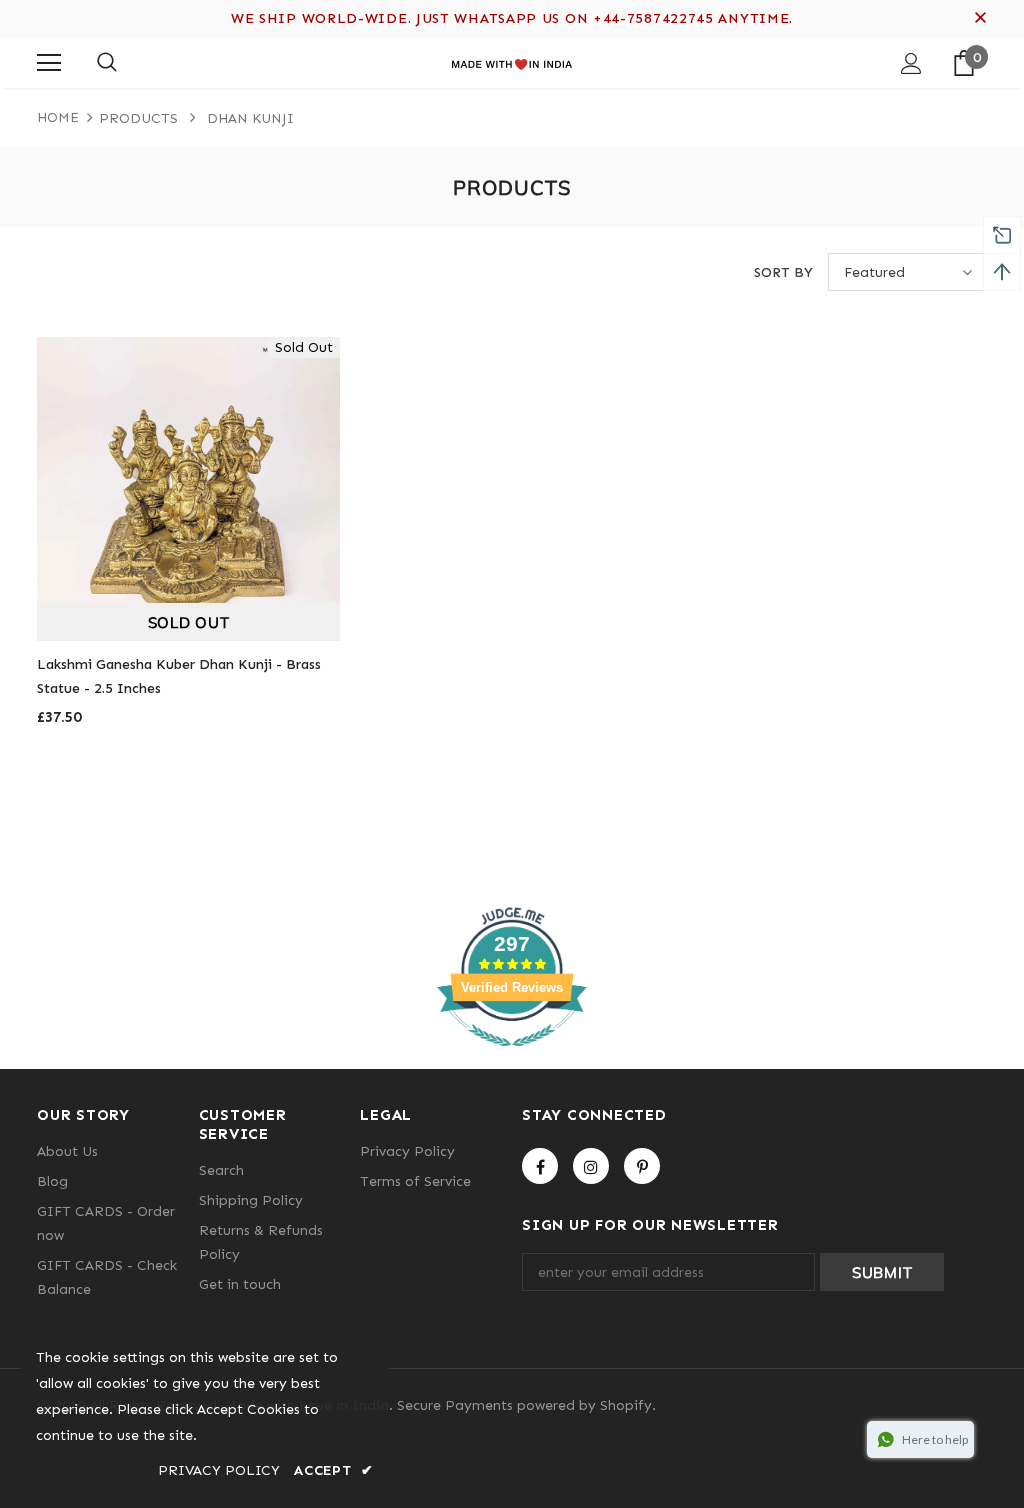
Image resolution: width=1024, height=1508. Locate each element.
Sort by (783, 272)
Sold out (189, 622)
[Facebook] (540, 1166)
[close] (980, 19)
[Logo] (512, 62)
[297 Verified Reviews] (512, 1057)
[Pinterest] (642, 1166)
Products (138, 118)
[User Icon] (911, 63)
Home (58, 117)
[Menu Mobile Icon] (49, 63)
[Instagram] (591, 1166)
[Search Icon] (107, 63)
